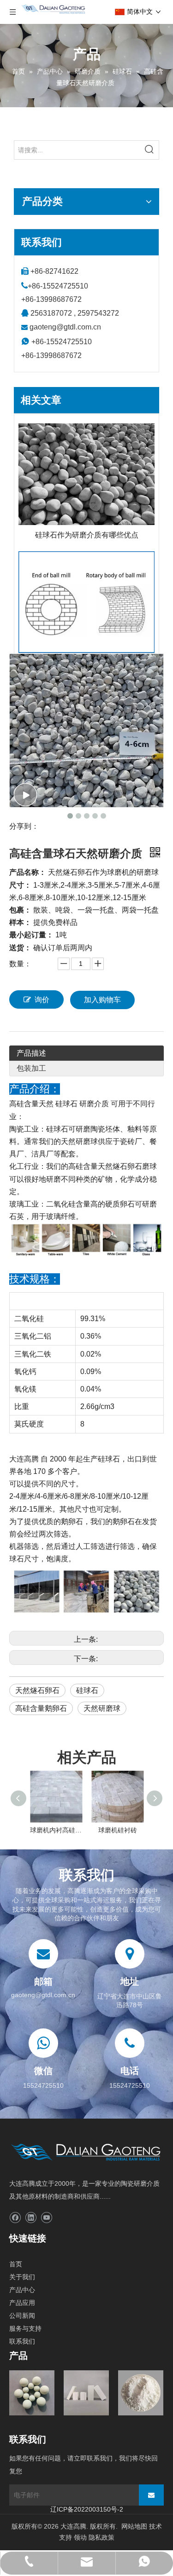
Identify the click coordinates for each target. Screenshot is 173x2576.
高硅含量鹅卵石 (41, 1708)
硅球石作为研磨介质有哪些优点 (87, 535)
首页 (16, 2264)
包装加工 (31, 1068)
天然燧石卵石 (37, 1690)
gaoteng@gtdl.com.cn (65, 327)
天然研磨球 (102, 1708)
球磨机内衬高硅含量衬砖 (56, 1830)
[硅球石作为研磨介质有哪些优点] (86, 474)
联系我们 (22, 2341)
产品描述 (31, 1053)
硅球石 (87, 1690)
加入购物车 (102, 1000)
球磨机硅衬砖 (118, 1830)
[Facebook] (15, 2218)
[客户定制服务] (86, 602)
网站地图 (134, 2526)
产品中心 (22, 2290)
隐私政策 (101, 2537)
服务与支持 (25, 2328)
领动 (80, 2537)
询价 (42, 1000)
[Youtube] (46, 2218)
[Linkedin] (31, 2218)
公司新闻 (22, 2316)
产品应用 (22, 2303)
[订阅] (151, 2495)
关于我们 (22, 2277)
